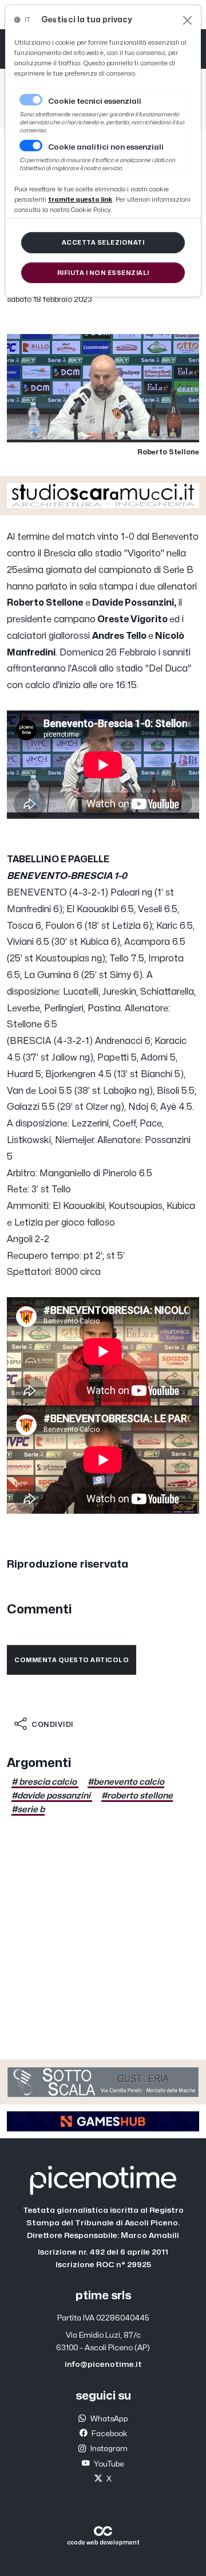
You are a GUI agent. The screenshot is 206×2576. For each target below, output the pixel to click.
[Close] (187, 20)
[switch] (31, 146)
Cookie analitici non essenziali (106, 147)
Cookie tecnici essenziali (95, 101)
